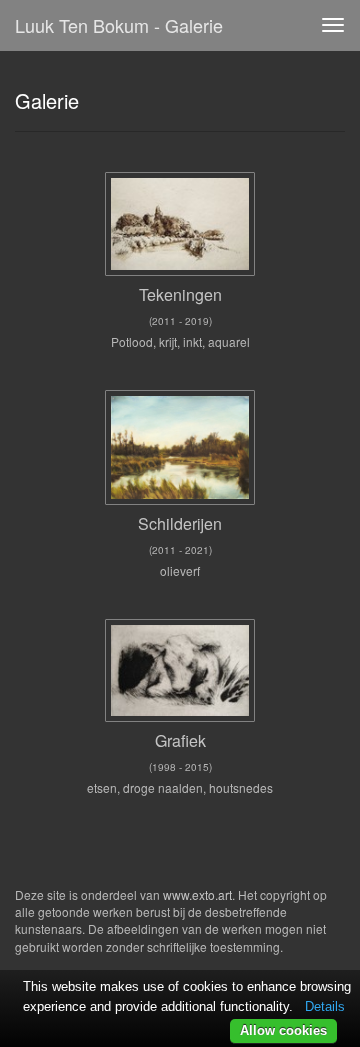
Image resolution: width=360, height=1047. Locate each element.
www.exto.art (197, 894)
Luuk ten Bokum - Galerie (119, 25)
